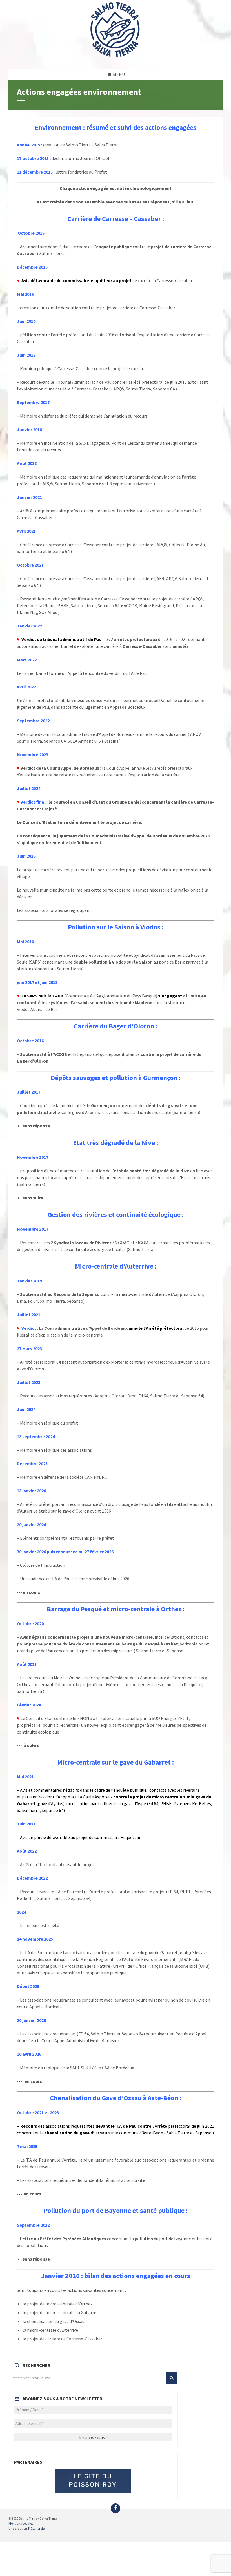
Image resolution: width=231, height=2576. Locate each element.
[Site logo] (115, 58)
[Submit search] (172, 2378)
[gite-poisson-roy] (93, 2481)
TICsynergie (36, 2528)
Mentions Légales (21, 2523)
